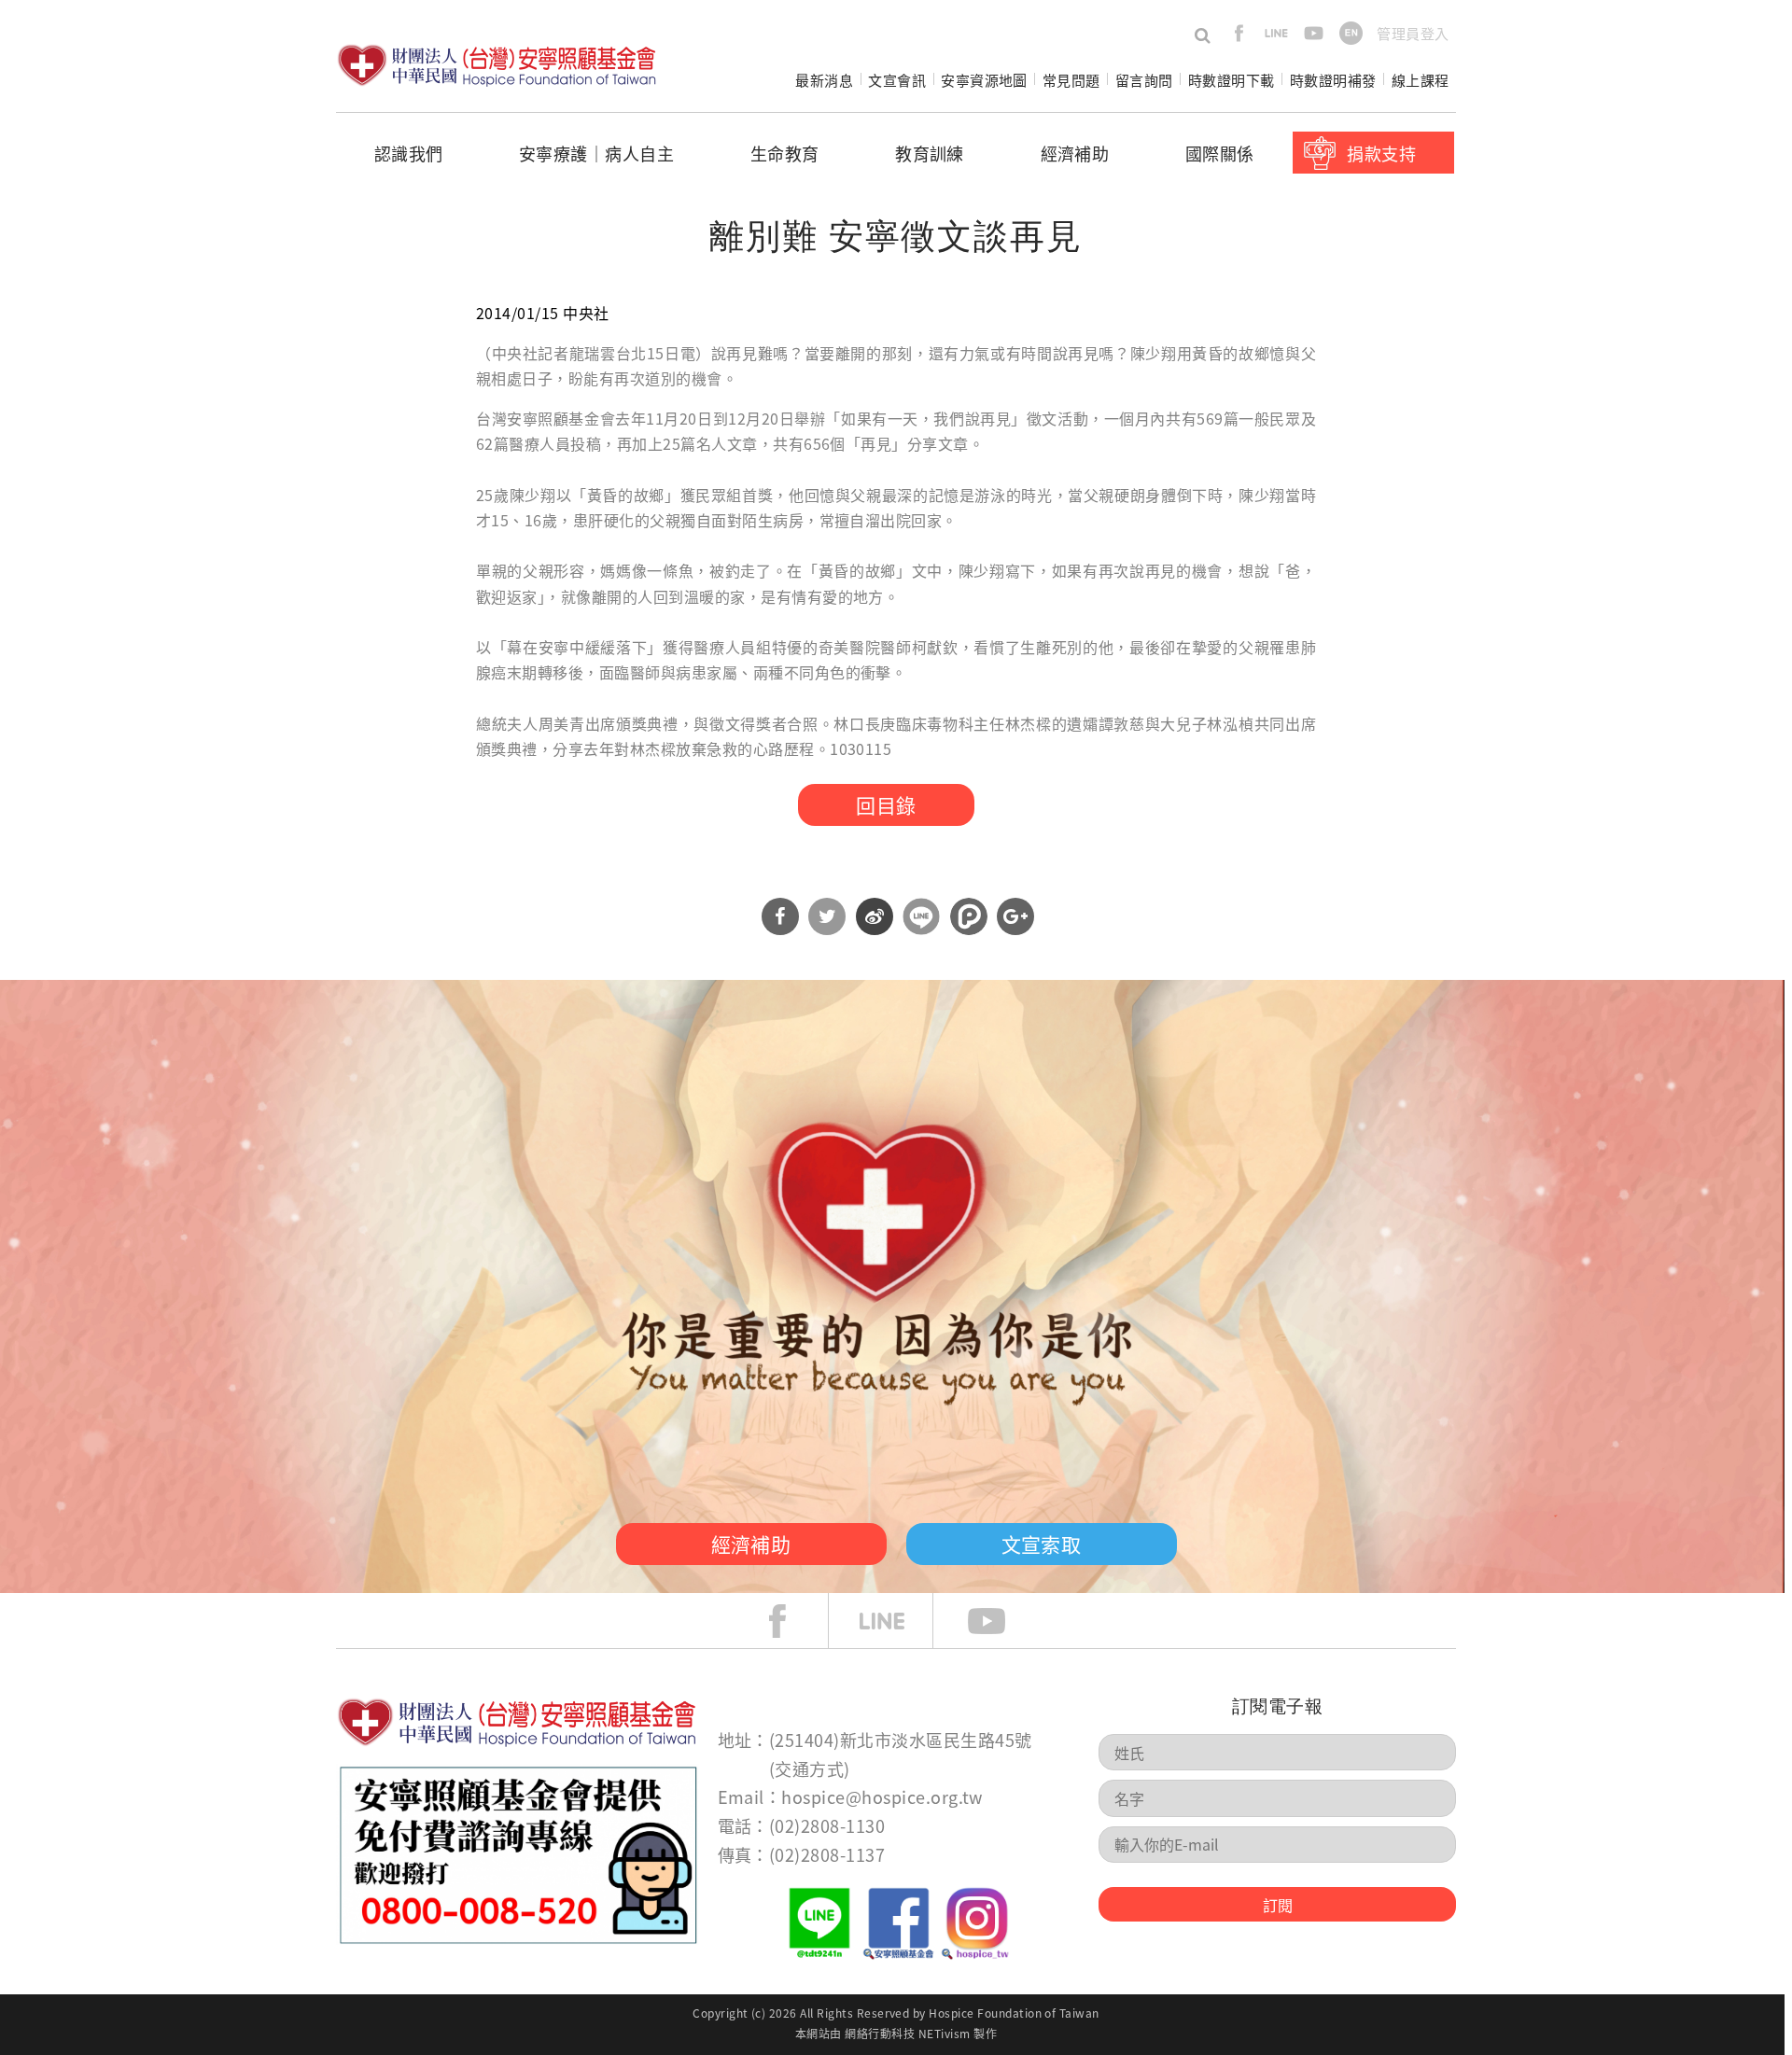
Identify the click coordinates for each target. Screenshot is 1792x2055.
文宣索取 (1042, 1544)
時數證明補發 (1333, 80)
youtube (1314, 33)
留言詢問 (1144, 80)
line (1276, 33)
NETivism (945, 2033)
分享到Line (921, 916)
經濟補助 (1075, 153)
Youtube (1001, 1621)
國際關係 (1220, 153)
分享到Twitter (827, 916)
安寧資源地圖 (984, 80)
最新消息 (824, 80)
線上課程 (1421, 80)
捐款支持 (1381, 153)
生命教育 (785, 153)
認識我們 (409, 153)
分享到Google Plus (1015, 916)
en (1351, 33)
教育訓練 (930, 153)
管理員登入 (1413, 33)
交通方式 (809, 1768)
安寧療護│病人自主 (596, 153)
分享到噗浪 (969, 916)
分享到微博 (875, 916)
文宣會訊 (897, 80)
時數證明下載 (1232, 80)
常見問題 (1071, 80)
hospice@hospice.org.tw (882, 1796)
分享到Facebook (780, 916)
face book (791, 1621)
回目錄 (886, 804)
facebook (1239, 33)
